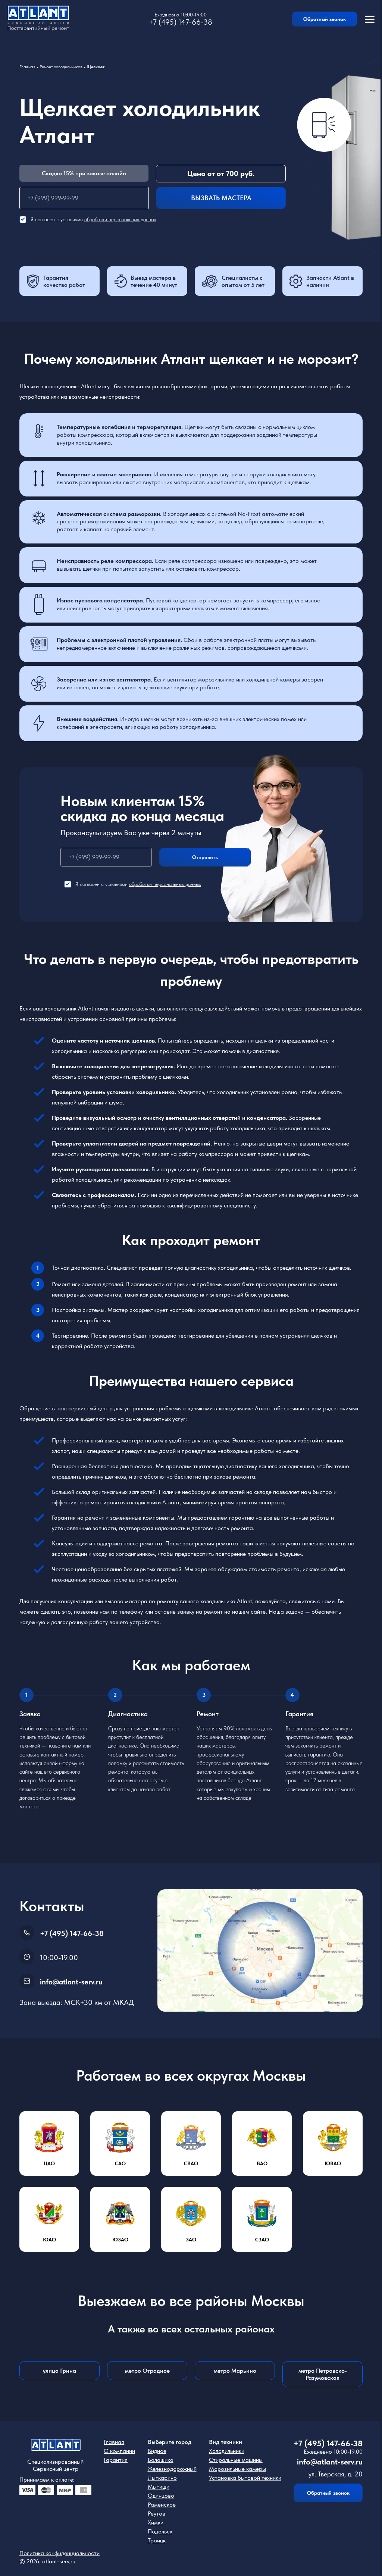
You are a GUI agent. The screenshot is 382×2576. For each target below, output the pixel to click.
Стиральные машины (236, 2460)
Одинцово (161, 2496)
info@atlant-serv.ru (71, 1982)
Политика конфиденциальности (60, 2553)
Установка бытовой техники (245, 2478)
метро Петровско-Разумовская (323, 2374)
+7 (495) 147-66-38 (181, 22)
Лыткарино (162, 2478)
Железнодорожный (172, 2469)
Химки (156, 2522)
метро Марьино (235, 2371)
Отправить (205, 857)
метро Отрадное (147, 2371)
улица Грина (60, 2371)
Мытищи (159, 2487)
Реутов (156, 2514)
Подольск (160, 2531)
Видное (157, 2451)
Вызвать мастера (221, 198)
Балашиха (161, 2460)
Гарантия (116, 2460)
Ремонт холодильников (61, 67)
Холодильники (227, 2451)
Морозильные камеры (237, 2469)
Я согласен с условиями (93, 219)
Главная (27, 67)
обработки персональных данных (120, 219)
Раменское (162, 2505)
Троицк (157, 2540)
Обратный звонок (325, 19)
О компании (119, 2451)
